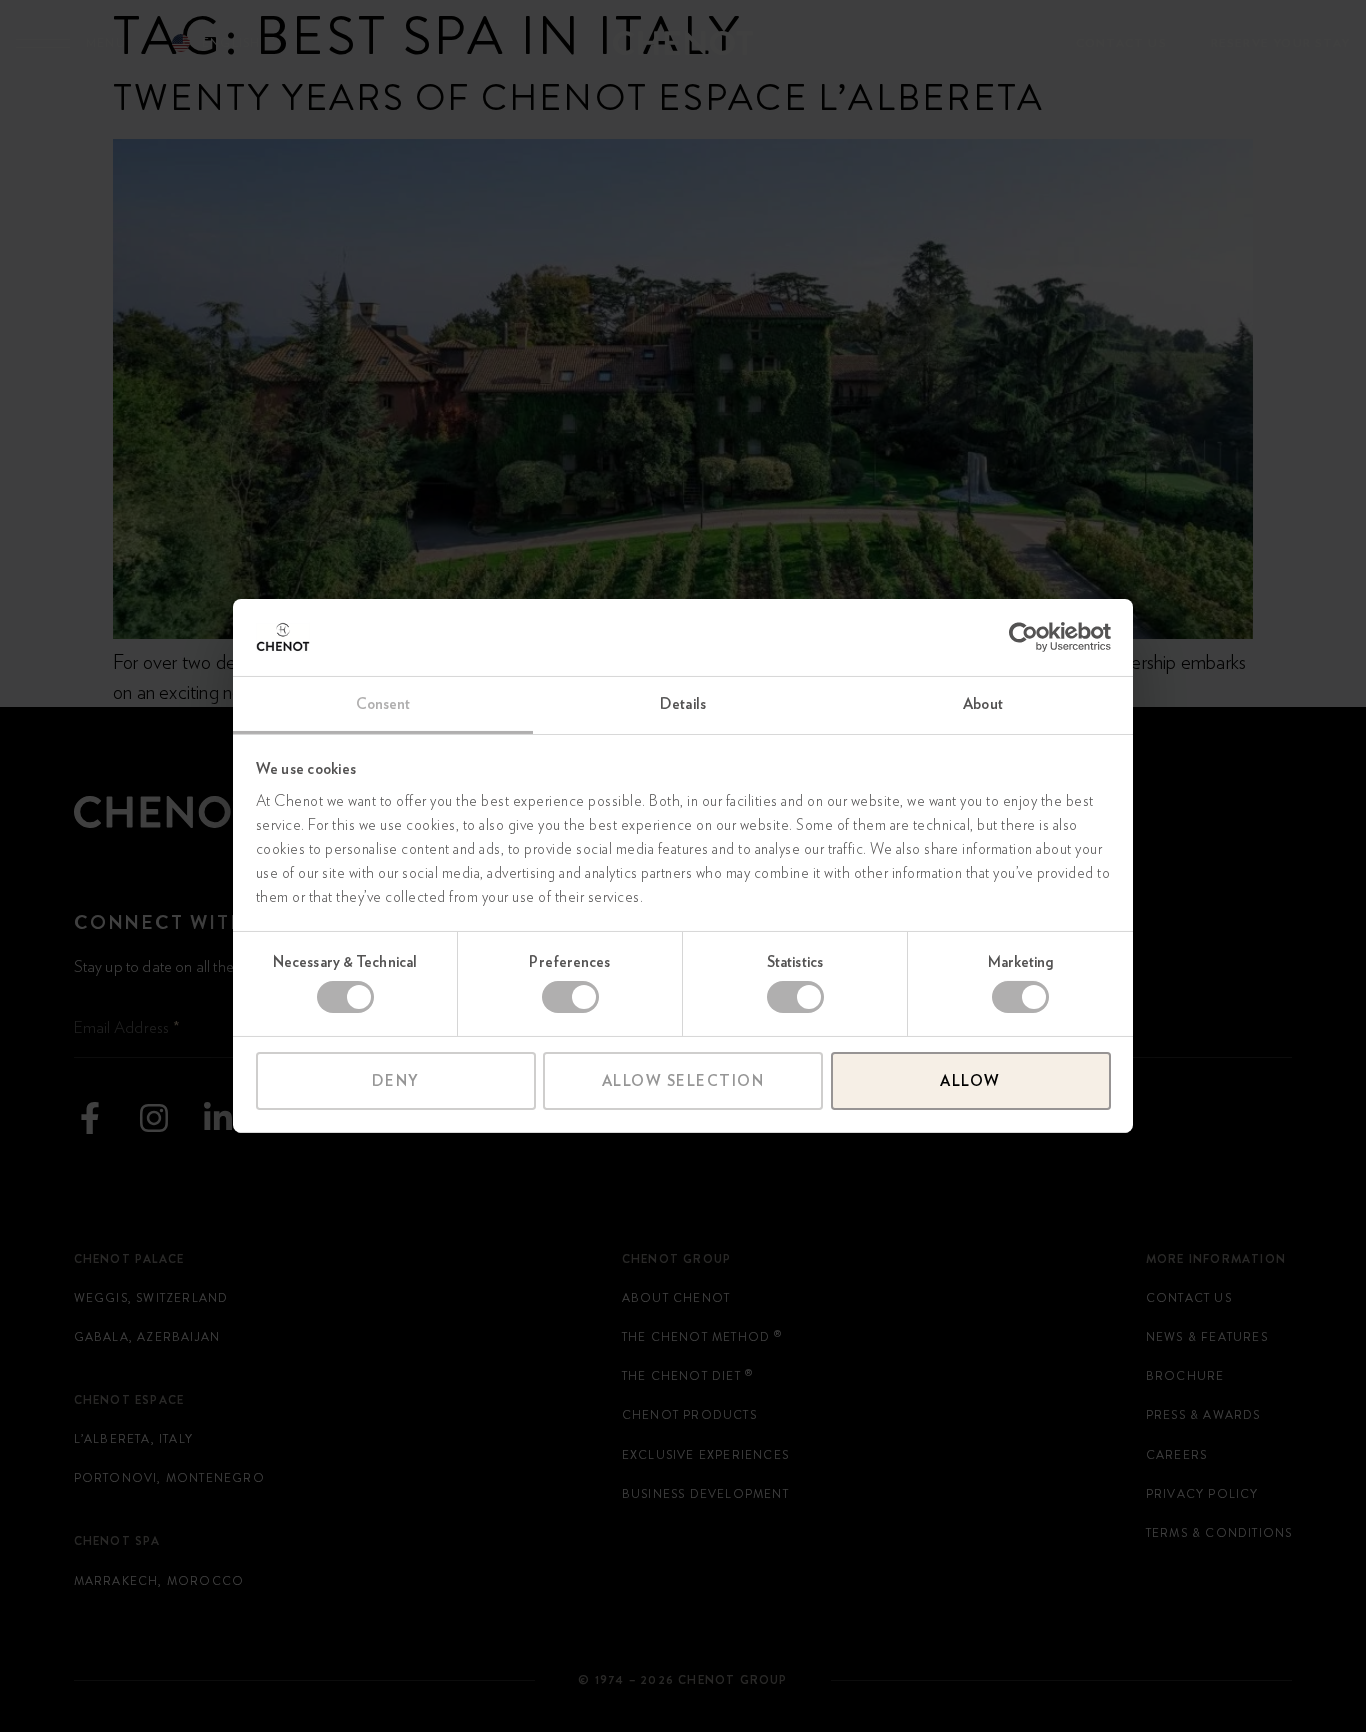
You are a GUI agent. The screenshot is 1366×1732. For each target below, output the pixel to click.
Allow (970, 1081)
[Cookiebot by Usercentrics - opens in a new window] (1023, 637)
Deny (396, 1081)
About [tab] (983, 704)
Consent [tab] (383, 704)
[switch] (570, 997)
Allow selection (683, 1081)
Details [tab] (683, 704)
